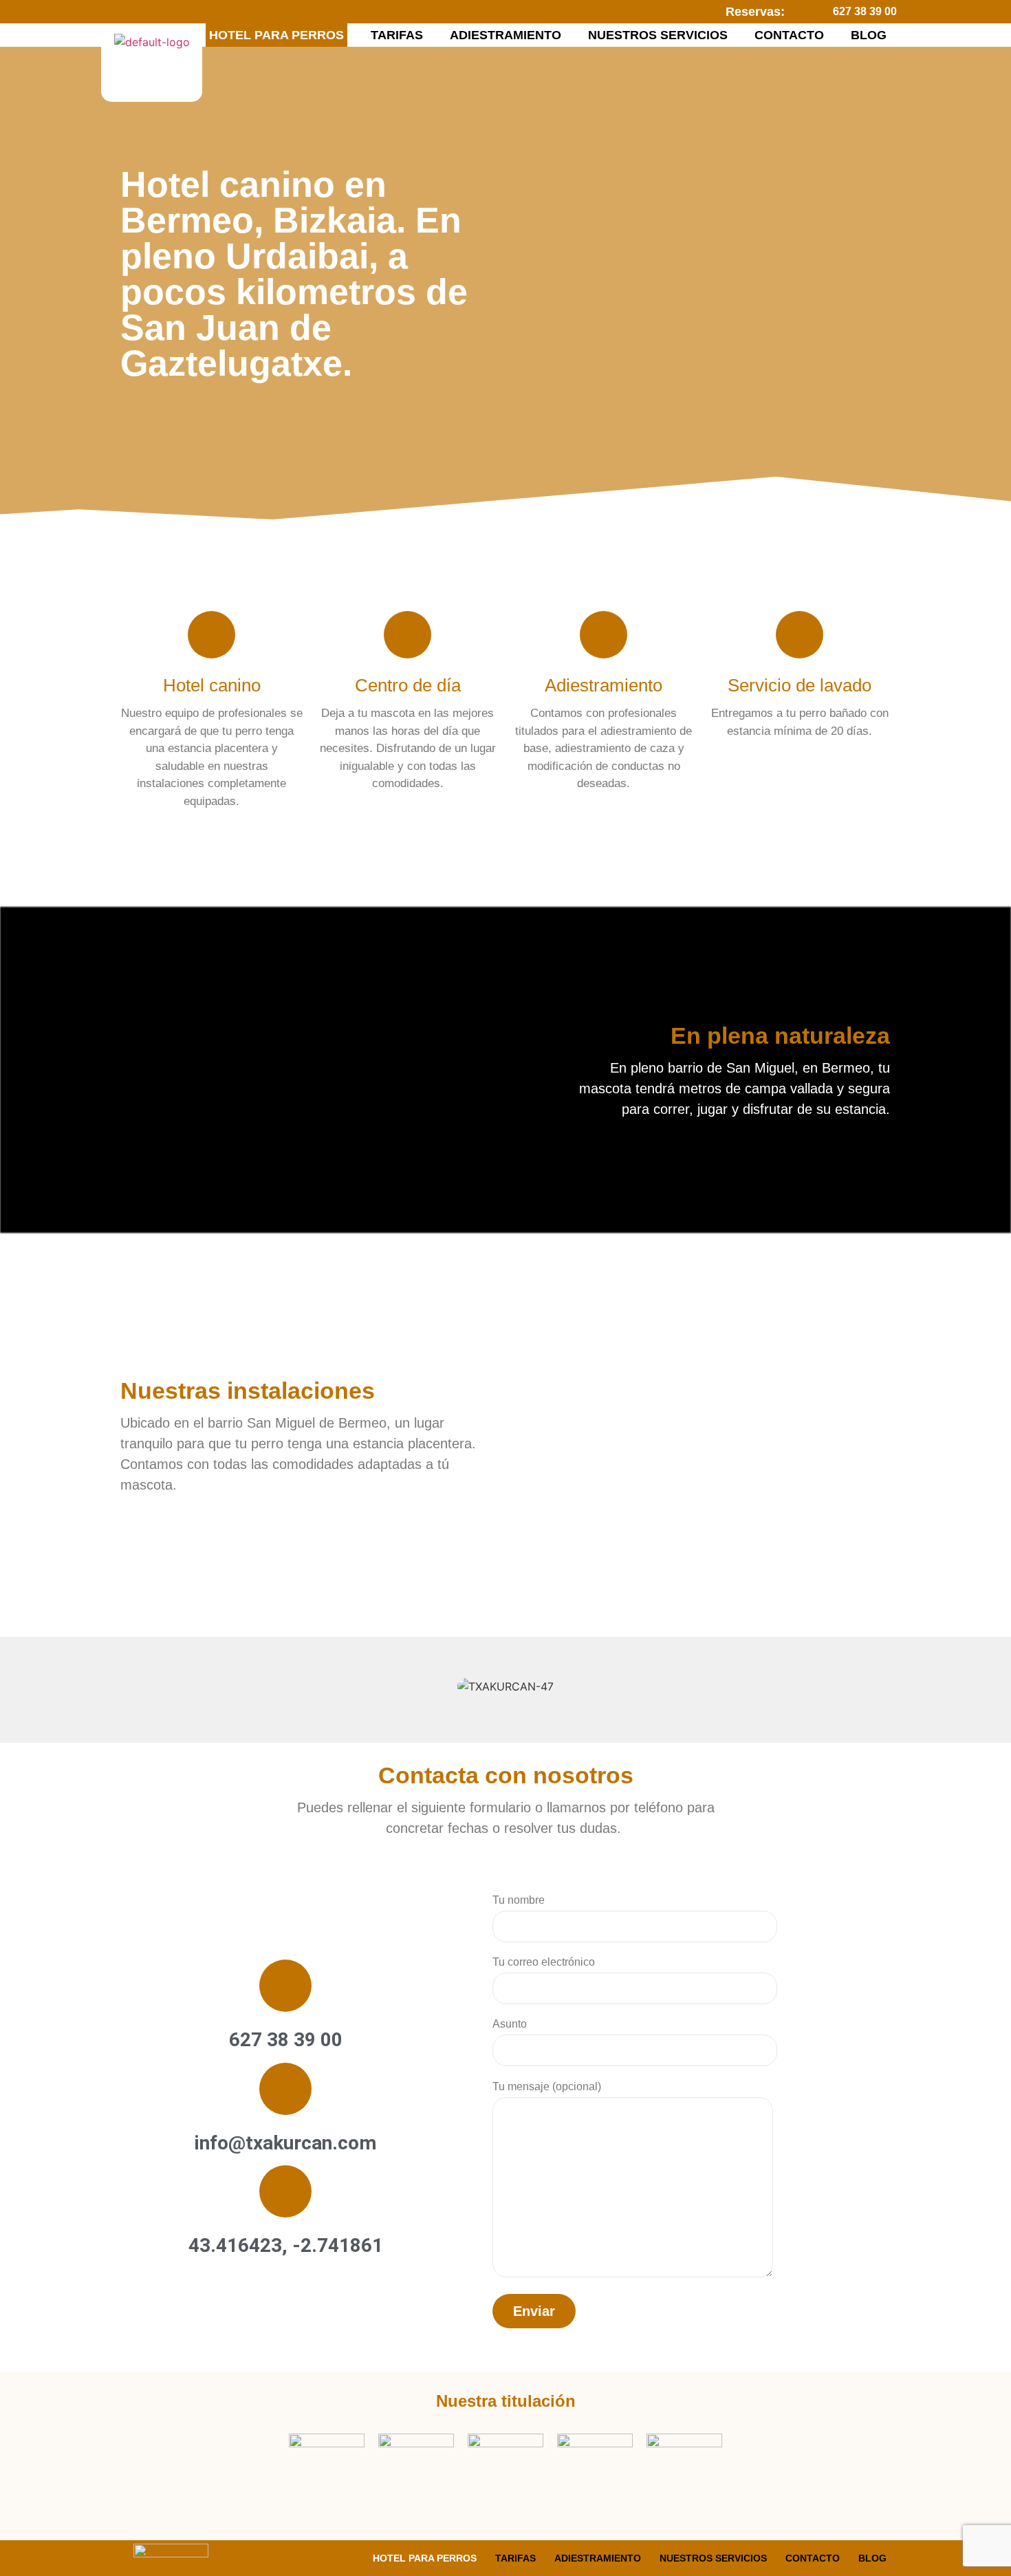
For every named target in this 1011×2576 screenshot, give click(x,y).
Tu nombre (519, 1900)
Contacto (789, 35)
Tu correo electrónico (544, 1962)
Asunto (510, 2024)
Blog (869, 35)
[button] (136, 1687)
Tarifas (397, 35)
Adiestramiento (505, 35)
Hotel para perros (276, 35)
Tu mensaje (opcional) (547, 2086)
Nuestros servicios (658, 35)
